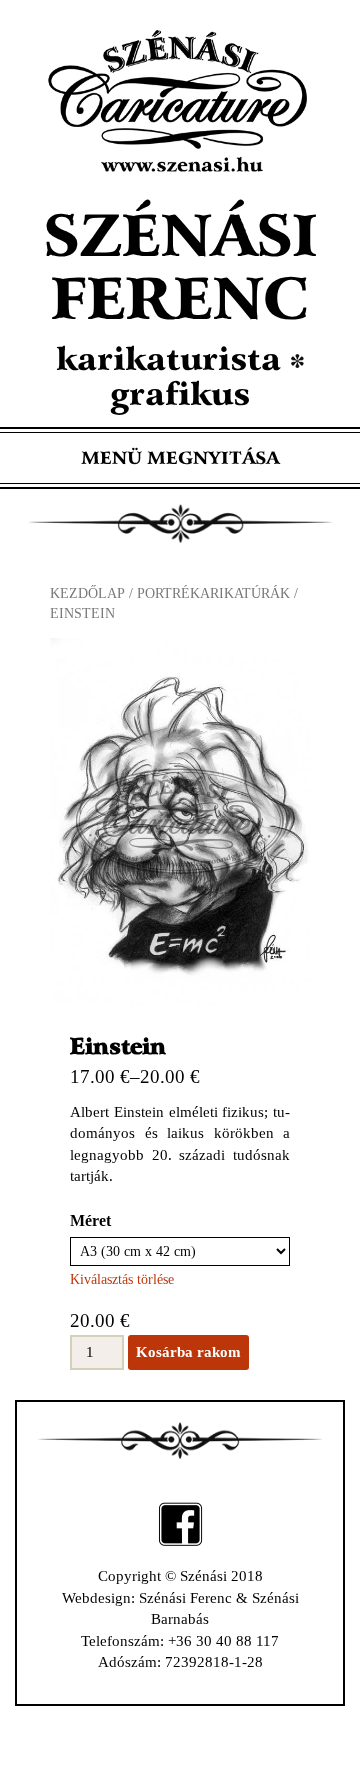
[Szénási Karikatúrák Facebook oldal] (180, 1523)
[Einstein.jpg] (180, 822)
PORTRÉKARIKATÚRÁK (213, 593)
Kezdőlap (87, 593)
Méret (90, 1220)
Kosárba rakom (188, 1352)
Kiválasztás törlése (122, 1279)
